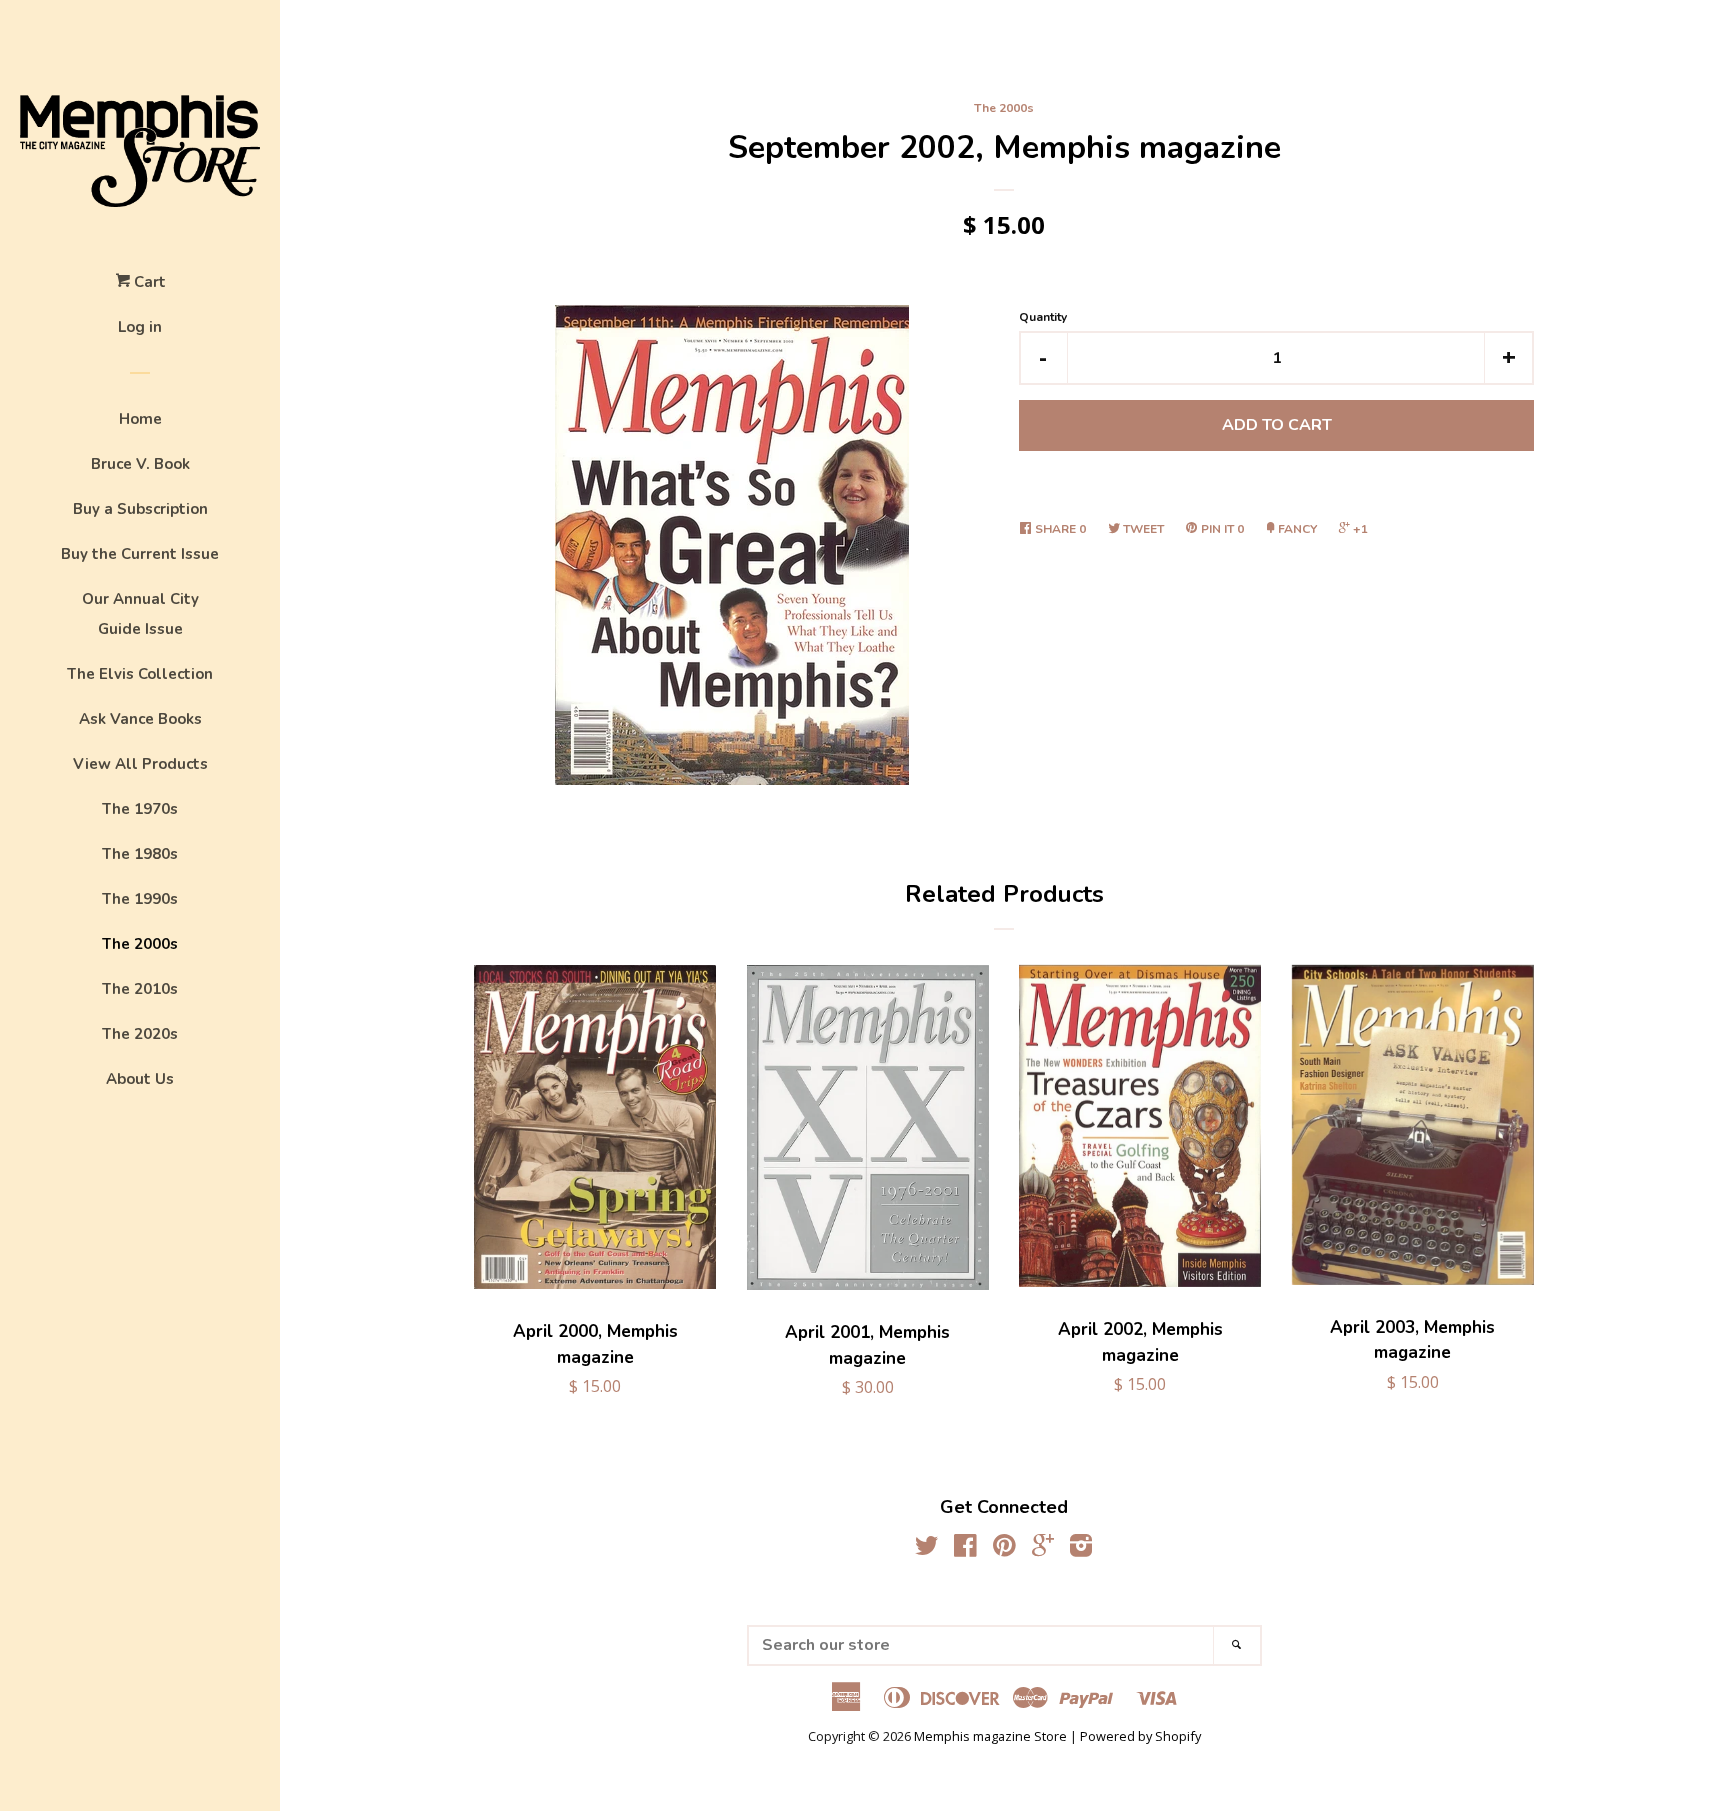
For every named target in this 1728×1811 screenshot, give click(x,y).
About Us (140, 1079)
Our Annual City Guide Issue (140, 614)
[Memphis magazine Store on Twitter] (927, 1549)
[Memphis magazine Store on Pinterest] (1004, 1549)
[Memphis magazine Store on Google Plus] (1043, 1549)
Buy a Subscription (140, 509)
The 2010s (140, 989)
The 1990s (140, 899)
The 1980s (140, 854)
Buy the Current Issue (140, 554)
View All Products (140, 764)
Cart (148, 282)
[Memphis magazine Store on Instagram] (1081, 1549)
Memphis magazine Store (990, 1736)
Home (140, 419)
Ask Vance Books (140, 719)
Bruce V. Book (140, 464)
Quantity (1043, 317)
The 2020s (140, 1034)
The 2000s (140, 944)
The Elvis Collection (140, 674)
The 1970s (140, 809)
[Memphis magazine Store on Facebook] (965, 1549)
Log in (140, 327)
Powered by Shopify (1140, 1736)
